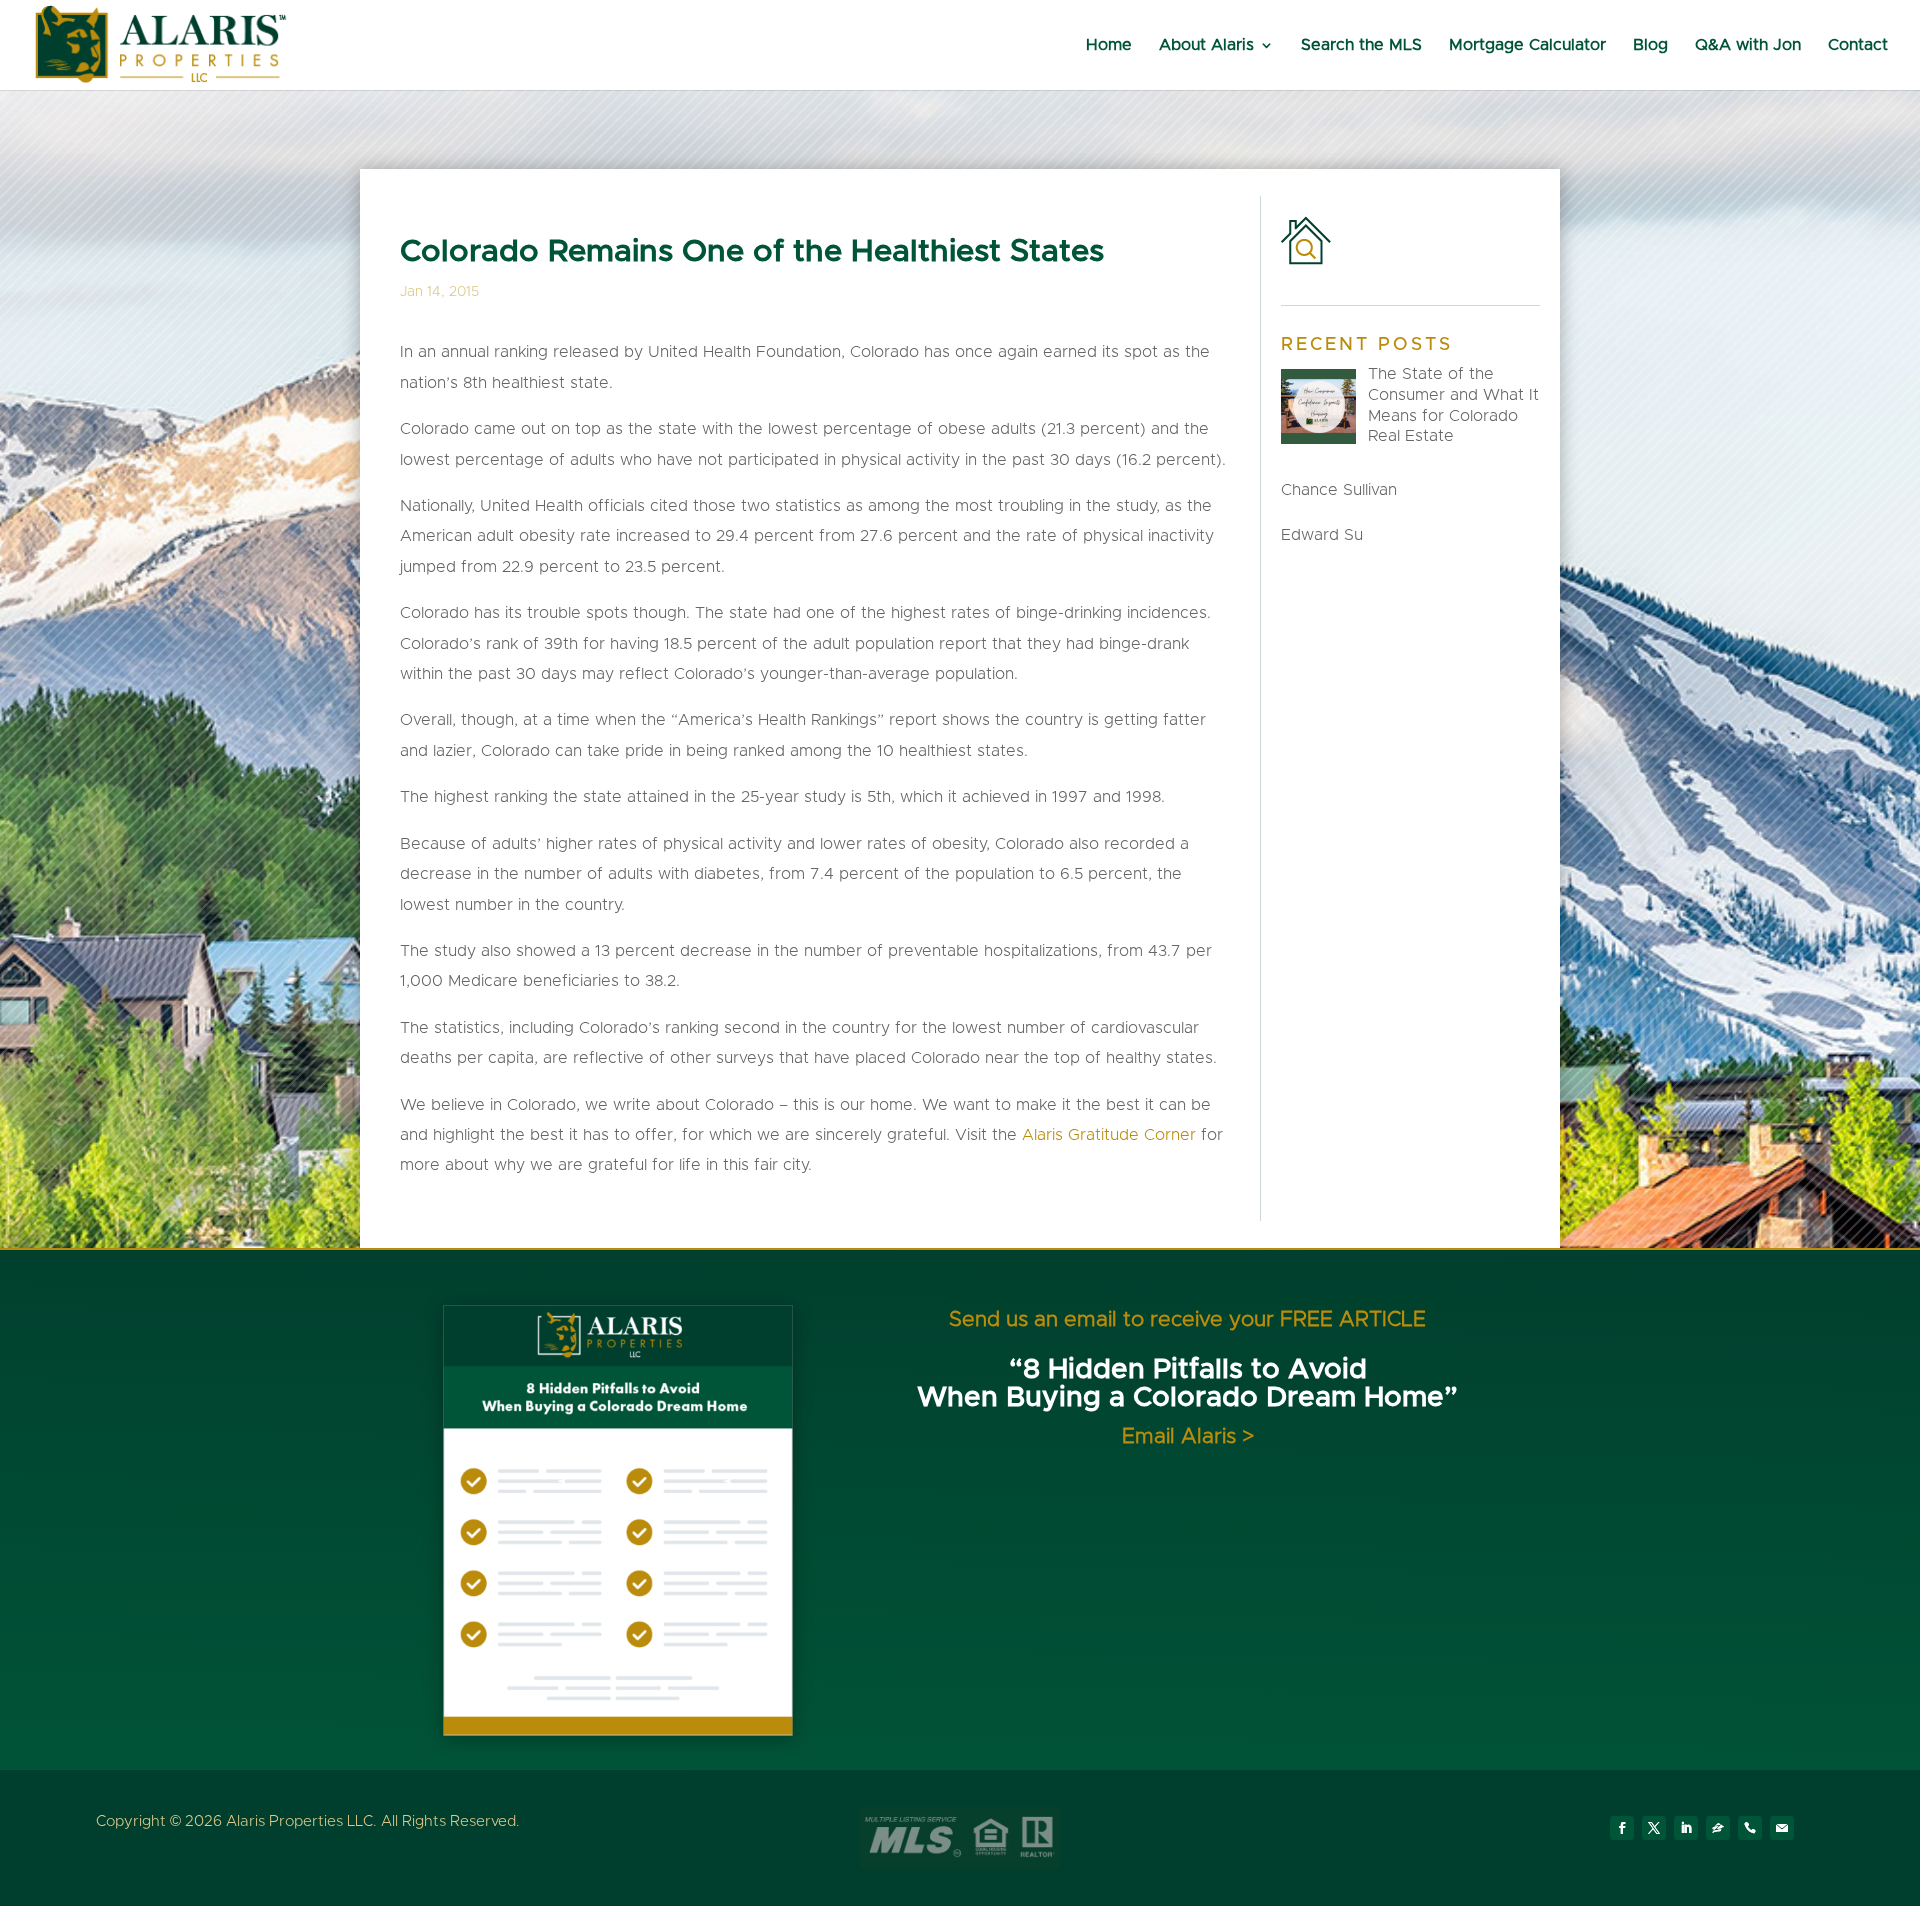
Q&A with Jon (1748, 45)
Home (1109, 45)
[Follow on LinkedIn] (1686, 1828)
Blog (1650, 45)
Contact (1858, 45)
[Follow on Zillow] (1718, 1828)
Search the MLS (1361, 45)
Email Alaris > (1188, 1436)
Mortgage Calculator (1527, 45)
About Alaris (1206, 45)
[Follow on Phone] (1750, 1828)
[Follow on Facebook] (1622, 1828)
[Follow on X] (1654, 1828)
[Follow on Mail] (1782, 1828)
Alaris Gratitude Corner (1111, 1135)
